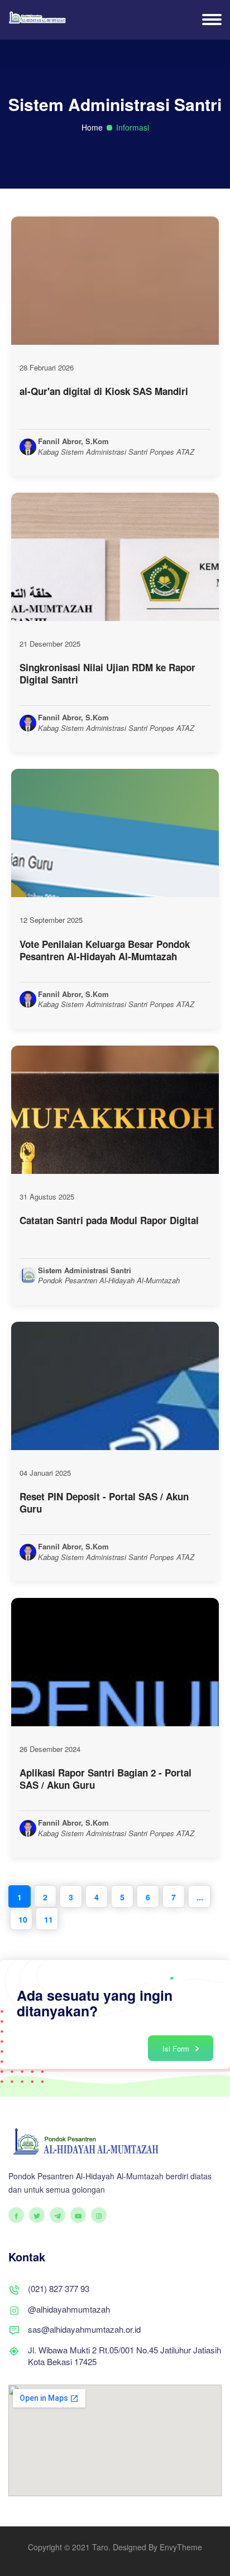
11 (49, 1919)
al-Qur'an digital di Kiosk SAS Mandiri (104, 391)
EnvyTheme (181, 2547)
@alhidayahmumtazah (69, 2309)
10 (23, 1919)
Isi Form (177, 2048)
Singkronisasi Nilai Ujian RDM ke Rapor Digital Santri (107, 673)
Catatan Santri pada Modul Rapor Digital (109, 1220)
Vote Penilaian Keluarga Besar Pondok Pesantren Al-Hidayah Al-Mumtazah (105, 950)
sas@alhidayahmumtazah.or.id (84, 2329)
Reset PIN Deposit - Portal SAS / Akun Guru (104, 1503)
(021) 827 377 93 (59, 2288)
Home (92, 127)
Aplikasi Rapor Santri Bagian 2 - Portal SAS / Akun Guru (106, 1779)
